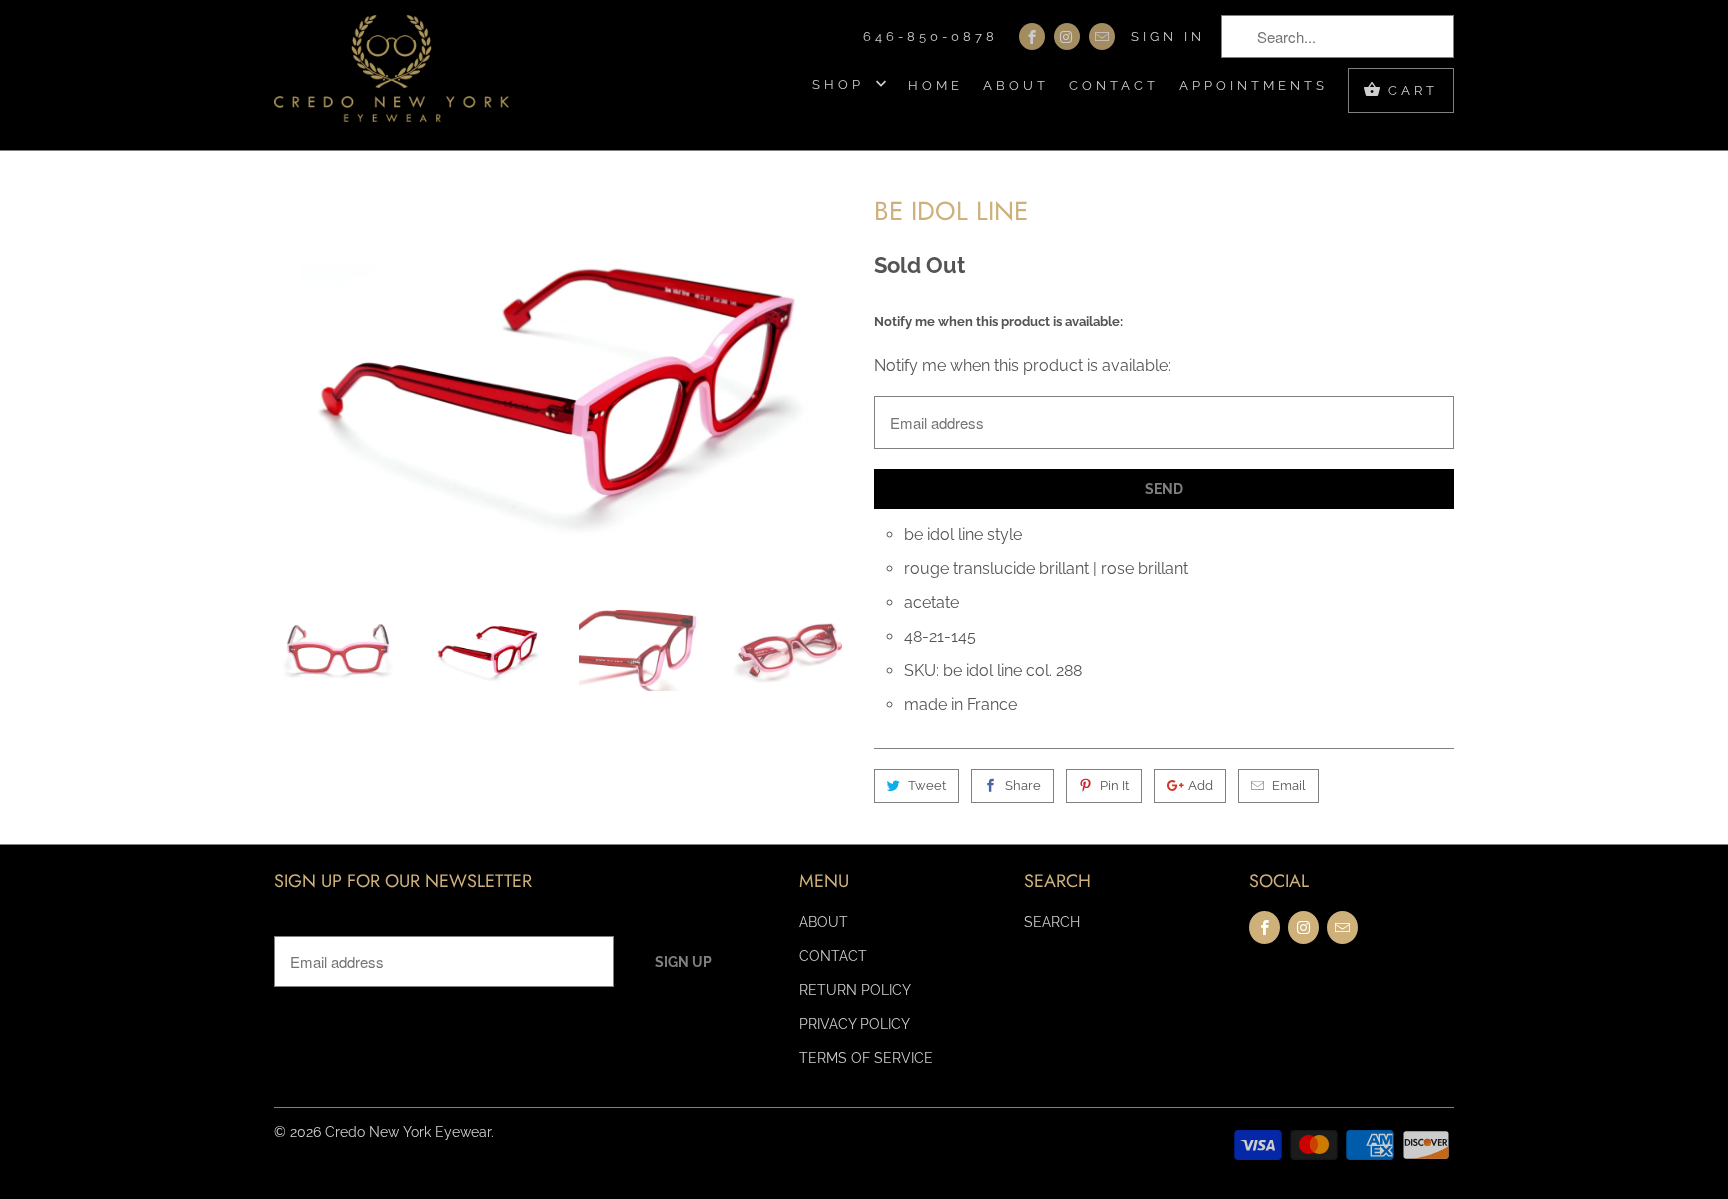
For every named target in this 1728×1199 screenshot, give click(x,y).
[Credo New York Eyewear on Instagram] (1067, 36)
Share (1023, 785)
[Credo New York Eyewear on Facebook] (1032, 36)
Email (1289, 785)
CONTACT (1114, 85)
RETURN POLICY (855, 990)
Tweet (927, 785)
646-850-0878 (930, 36)
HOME (935, 85)
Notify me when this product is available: (998, 321)
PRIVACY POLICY (854, 1024)
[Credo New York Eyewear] (391, 75)
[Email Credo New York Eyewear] (1102, 36)
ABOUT (1016, 85)
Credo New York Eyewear (408, 1132)
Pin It (1114, 785)
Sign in (1168, 36)
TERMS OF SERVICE (866, 1058)
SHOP (841, 84)
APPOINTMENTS (1253, 85)
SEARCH (1052, 922)
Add (1200, 785)
